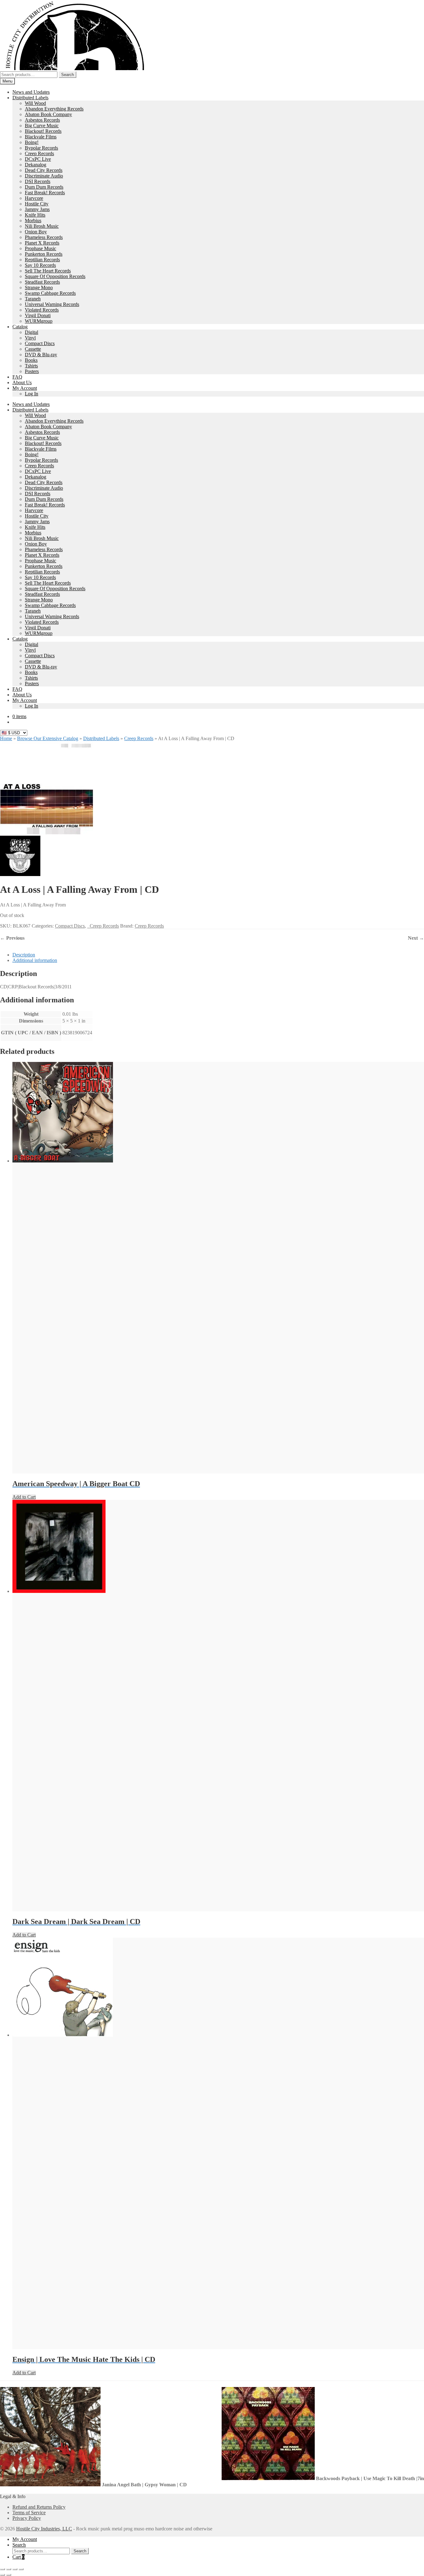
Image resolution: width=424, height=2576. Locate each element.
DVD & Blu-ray (41, 355)
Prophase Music (41, 248)
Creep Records (39, 153)
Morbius (33, 220)
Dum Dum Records (44, 187)
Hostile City (37, 204)
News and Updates (31, 92)
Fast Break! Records (45, 193)
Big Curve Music (42, 126)
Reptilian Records (42, 260)
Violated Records (42, 310)
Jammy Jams (37, 209)
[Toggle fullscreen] (9, 2569)
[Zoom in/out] (2, 2569)
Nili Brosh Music (42, 226)
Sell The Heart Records (48, 271)
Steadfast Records (42, 282)
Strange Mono (39, 288)
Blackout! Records (43, 131)
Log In (32, 394)
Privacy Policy (27, 2518)
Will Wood (35, 103)
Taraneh (33, 299)
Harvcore (34, 198)
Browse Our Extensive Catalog (48, 738)
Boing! (32, 142)
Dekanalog (36, 165)
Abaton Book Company (48, 114)
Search (68, 75)
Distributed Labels (30, 98)
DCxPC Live (38, 159)
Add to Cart (24, 1497)
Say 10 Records (40, 265)
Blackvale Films (41, 137)
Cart (18, 2557)
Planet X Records (42, 243)
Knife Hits (35, 215)
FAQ (17, 377)
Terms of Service (29, 2513)
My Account (25, 388)
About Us (22, 382)
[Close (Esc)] (21, 2569)
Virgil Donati (38, 315)
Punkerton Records (44, 254)
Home (6, 738)
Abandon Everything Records (54, 109)
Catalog (20, 327)
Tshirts (31, 366)
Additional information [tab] (35, 960)
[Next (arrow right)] (9, 2575)
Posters (32, 371)
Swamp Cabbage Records (50, 293)
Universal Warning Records (52, 304)
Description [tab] (24, 955)
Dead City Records (44, 170)
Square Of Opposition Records (55, 276)
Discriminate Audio (44, 176)
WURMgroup (39, 321)
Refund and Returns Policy (39, 2507)
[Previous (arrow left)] (2, 2575)
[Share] (15, 2569)
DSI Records (38, 181)
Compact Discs (40, 343)
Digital (32, 332)
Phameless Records (44, 237)
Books (31, 360)
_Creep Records (103, 926)
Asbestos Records (42, 120)
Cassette (33, 349)
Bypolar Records (41, 148)
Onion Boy (36, 232)
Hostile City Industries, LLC (44, 2529)
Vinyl (30, 338)
